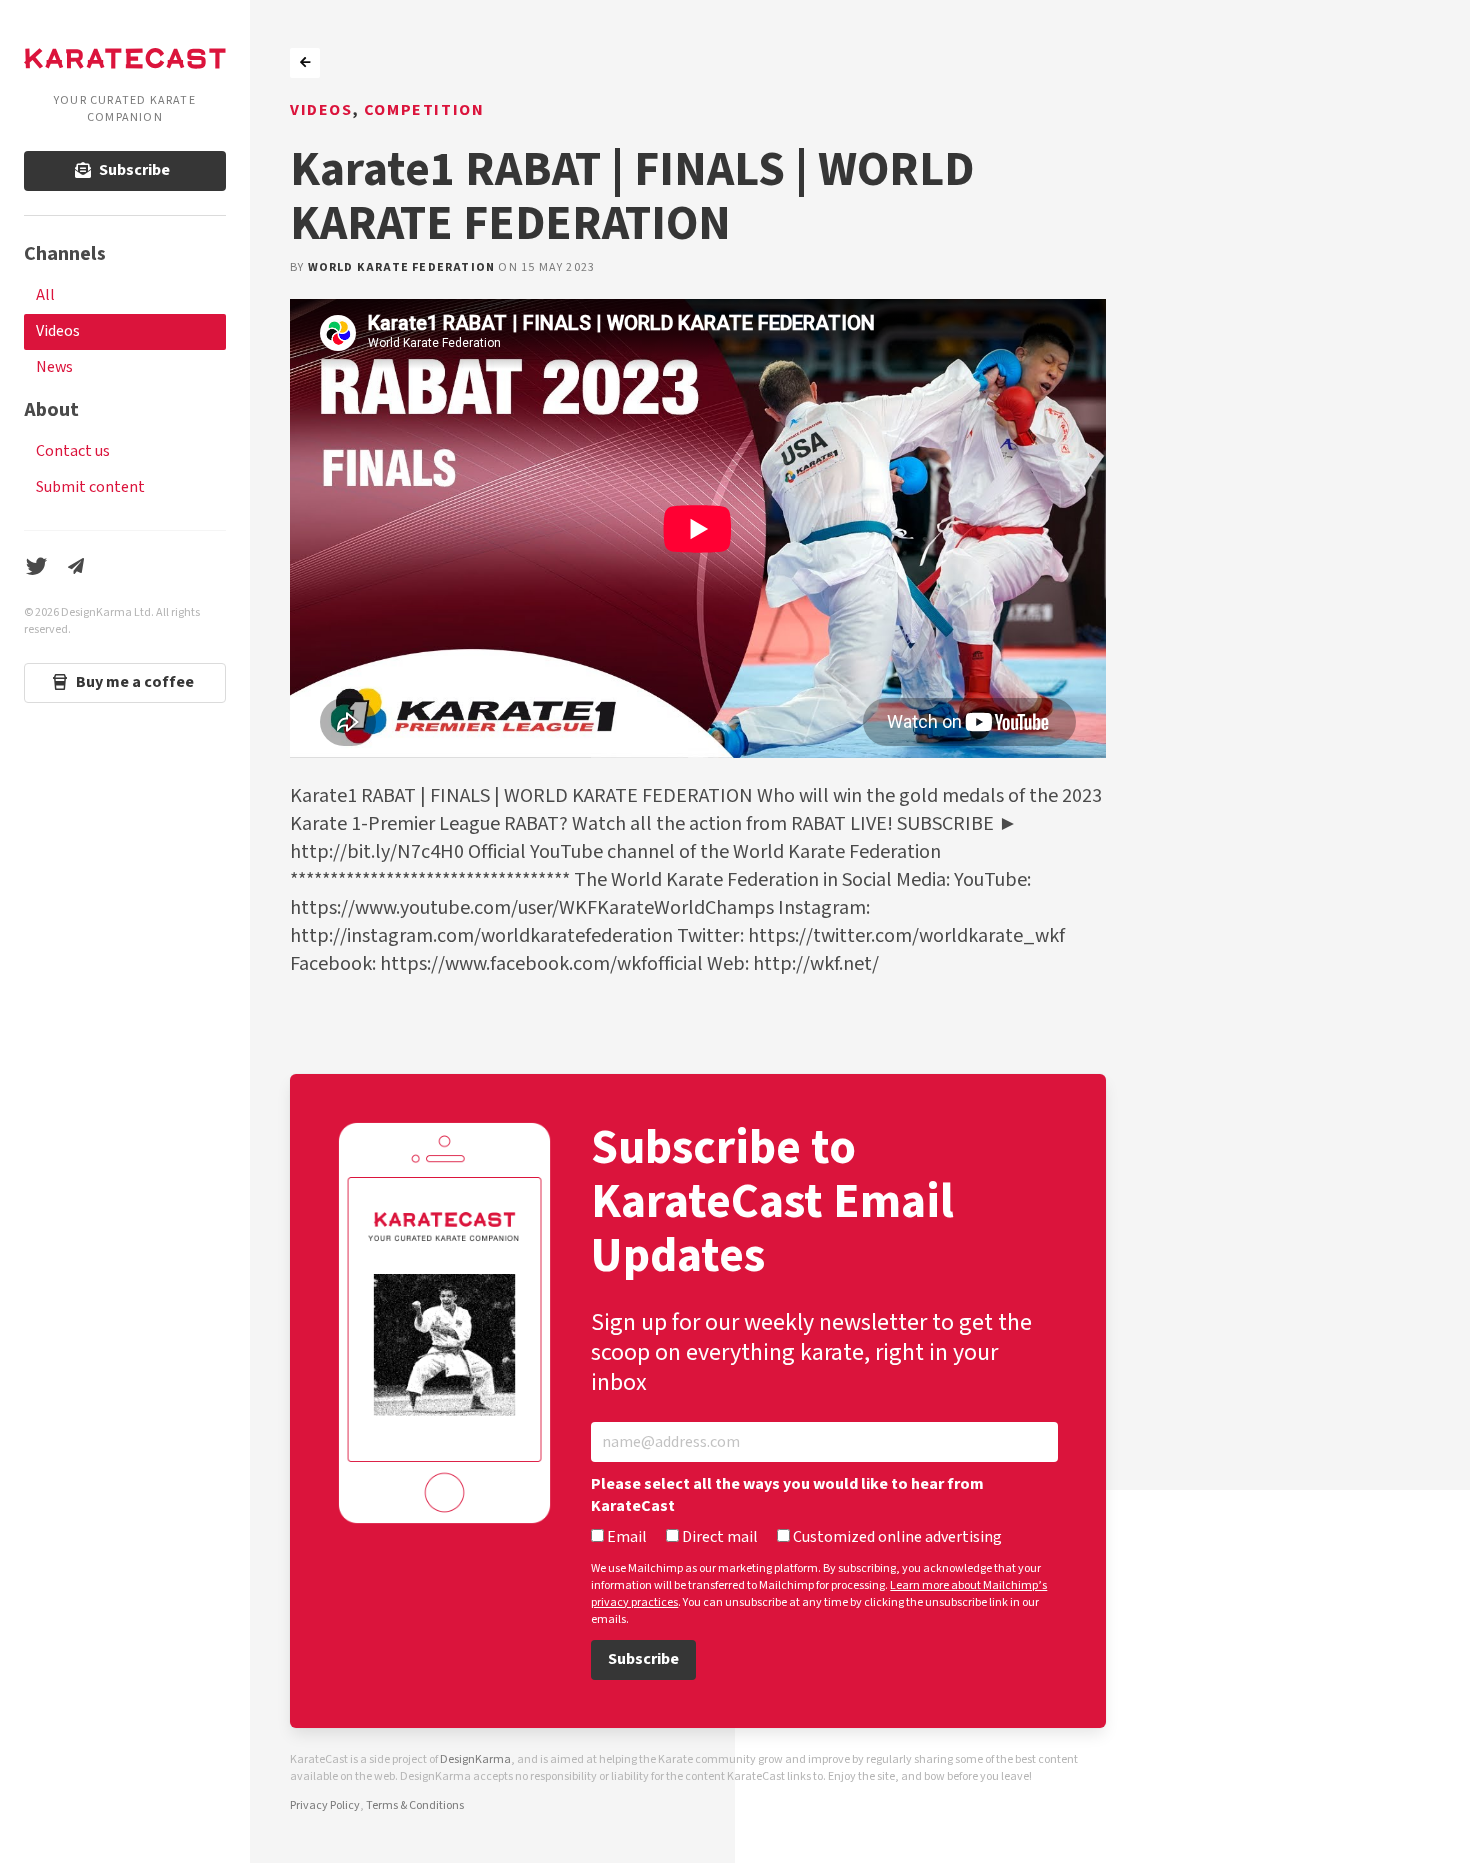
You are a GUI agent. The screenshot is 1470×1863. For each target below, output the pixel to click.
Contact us (73, 451)
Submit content (90, 487)
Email (625, 1538)
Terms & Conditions (415, 1805)
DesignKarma (475, 1759)
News (54, 367)
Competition (424, 110)
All (45, 295)
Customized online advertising (896, 1538)
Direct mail (718, 1538)
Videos (58, 331)
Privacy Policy (325, 1805)
